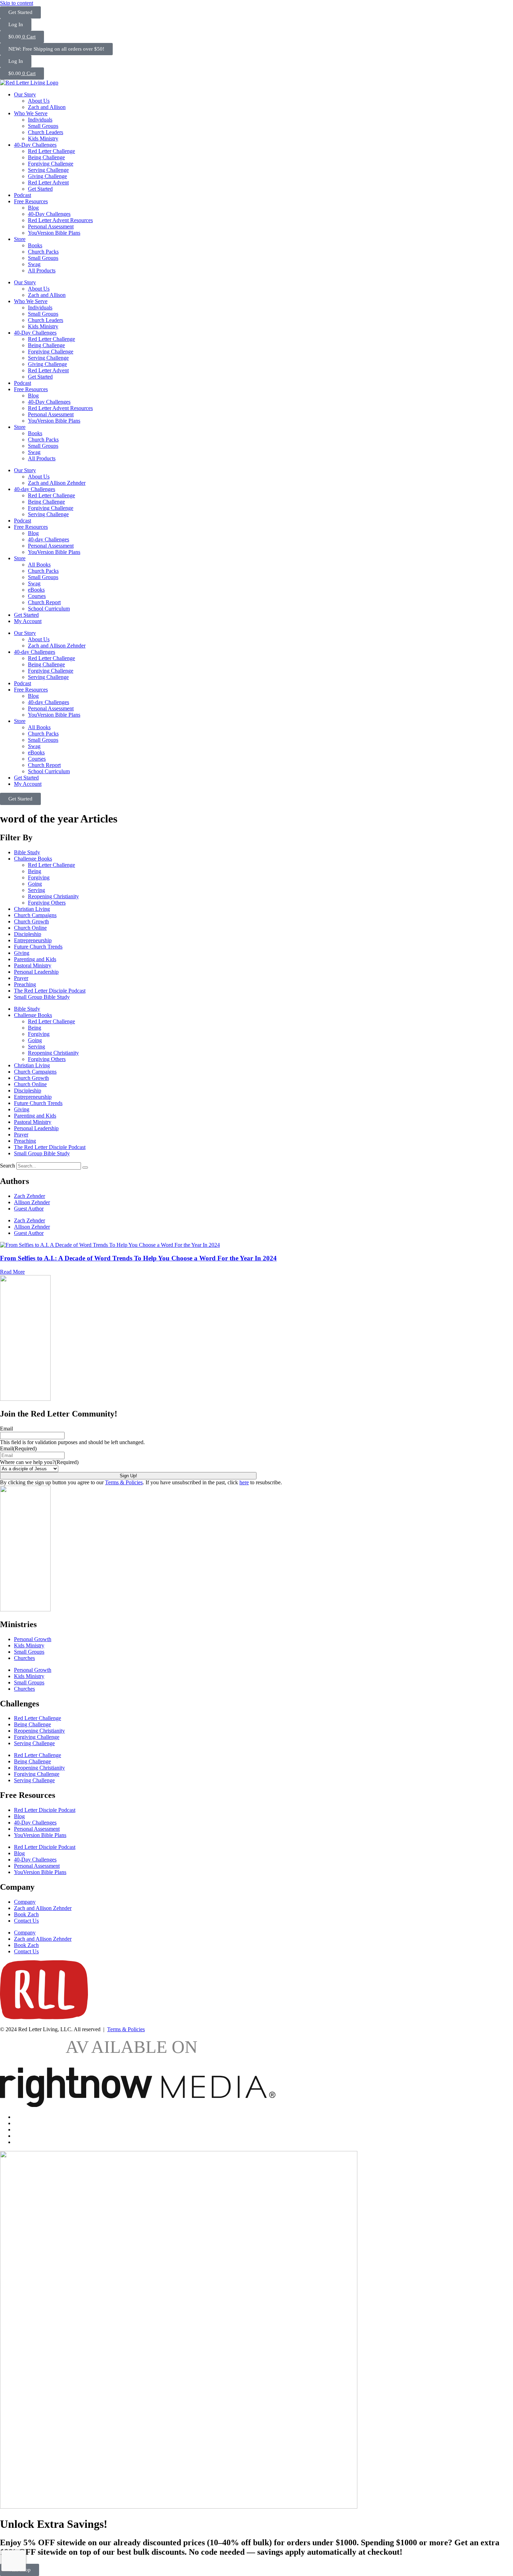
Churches (24, 1658)
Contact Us (26, 1921)
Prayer (21, 978)
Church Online (30, 928)
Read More (12, 1272)
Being (35, 871)
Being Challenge (46, 157)
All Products (42, 270)
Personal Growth (33, 1639)
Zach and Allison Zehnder (57, 483)
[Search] (85, 1168)
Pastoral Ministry (33, 965)
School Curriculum (49, 609)
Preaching (25, 984)
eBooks (36, 590)
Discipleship (28, 934)
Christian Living (32, 909)
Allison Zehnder (32, 1202)
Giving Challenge (47, 176)
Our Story (25, 94)
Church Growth (31, 921)
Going (35, 884)
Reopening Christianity (53, 896)
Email (6, 1429)
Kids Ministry (43, 138)
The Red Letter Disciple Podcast (50, 991)
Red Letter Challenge (51, 151)
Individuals (40, 120)
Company (25, 1902)
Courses (37, 596)
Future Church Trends (38, 947)
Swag (34, 264)
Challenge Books (33, 859)
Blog (33, 208)
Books (35, 245)
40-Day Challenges (35, 145)
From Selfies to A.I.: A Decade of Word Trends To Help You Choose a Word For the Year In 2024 (138, 1258)
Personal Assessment (51, 226)
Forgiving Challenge (51, 164)
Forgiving (39, 877)
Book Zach (26, 1914)
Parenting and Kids (35, 959)
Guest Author (29, 1209)
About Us (39, 101)
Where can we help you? (39, 1462)
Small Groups (43, 126)
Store (20, 239)
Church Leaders (46, 132)
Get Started (40, 189)
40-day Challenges (35, 489)
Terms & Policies (124, 1482)
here (244, 1482)
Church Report (44, 602)
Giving (22, 953)
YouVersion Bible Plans (54, 233)
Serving (36, 890)
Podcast (23, 195)
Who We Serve (31, 113)
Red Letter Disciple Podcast (45, 1810)
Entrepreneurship (33, 940)
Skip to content (17, 3)
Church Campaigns (35, 915)
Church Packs (43, 252)
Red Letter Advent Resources (60, 220)
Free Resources (31, 201)
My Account (28, 621)
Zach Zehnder (29, 1196)
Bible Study (27, 852)
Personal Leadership (36, 972)
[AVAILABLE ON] (138, 2105)
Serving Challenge (48, 170)
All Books (39, 565)
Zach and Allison (47, 107)
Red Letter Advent (48, 182)
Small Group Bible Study (42, 997)
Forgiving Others (47, 903)
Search (8, 1166)
